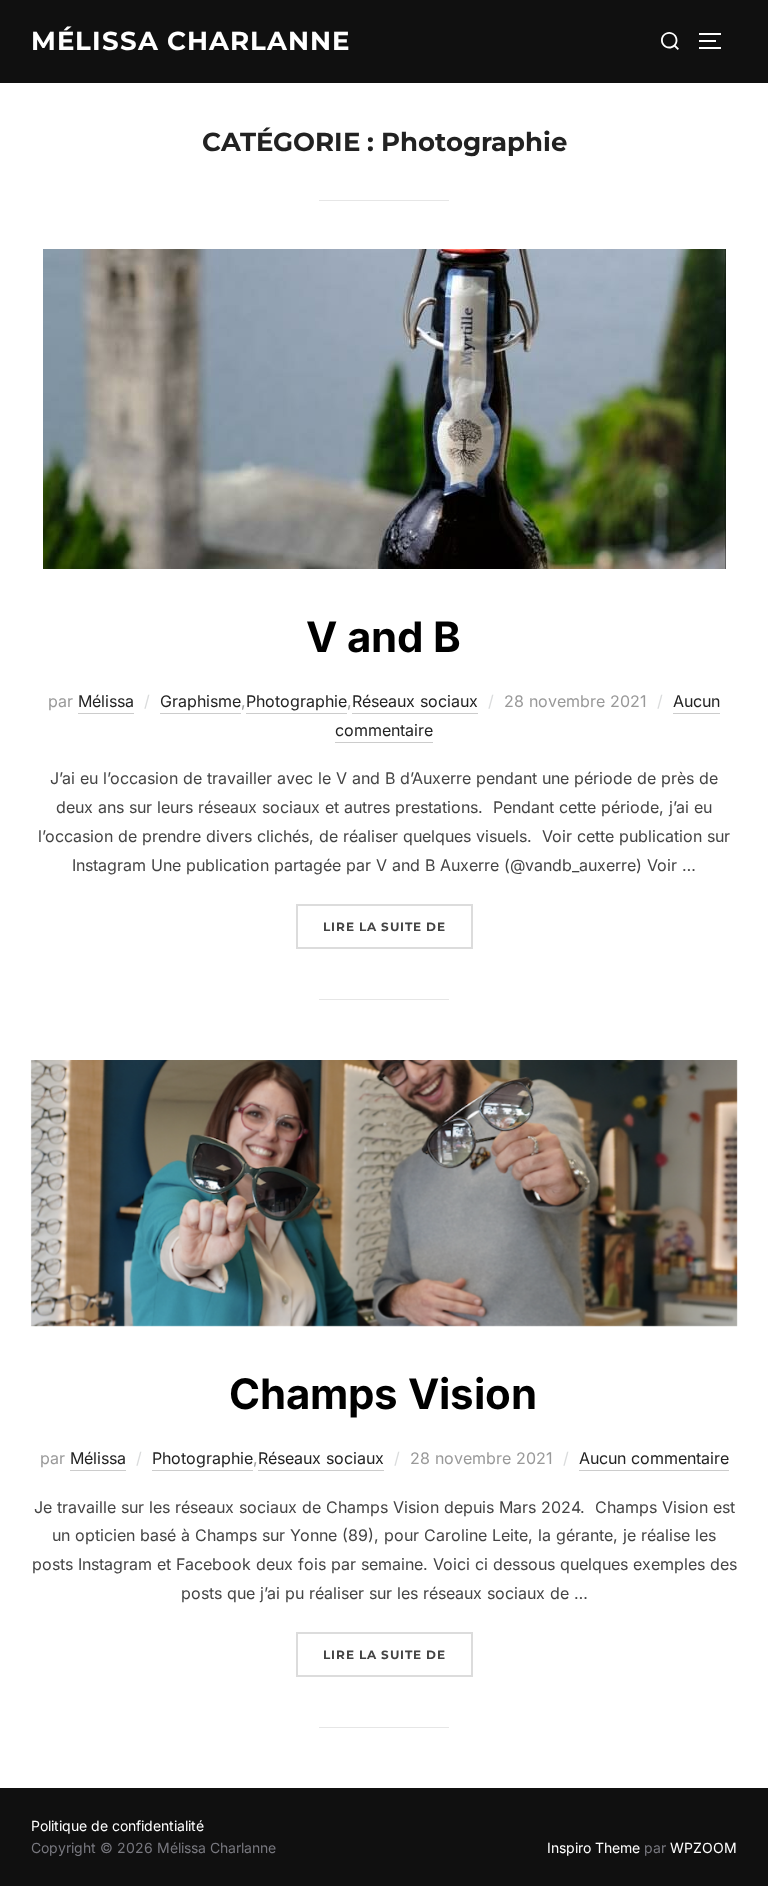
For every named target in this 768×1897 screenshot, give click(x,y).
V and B (383, 636)
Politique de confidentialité (117, 1825)
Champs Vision (383, 1393)
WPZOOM (703, 1847)
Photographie (296, 701)
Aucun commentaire (654, 1458)
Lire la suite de (398, 919)
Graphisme (200, 701)
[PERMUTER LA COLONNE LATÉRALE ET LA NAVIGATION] (717, 41)
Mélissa (106, 701)
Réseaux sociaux (415, 701)
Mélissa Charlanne (190, 41)
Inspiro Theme (593, 1847)
